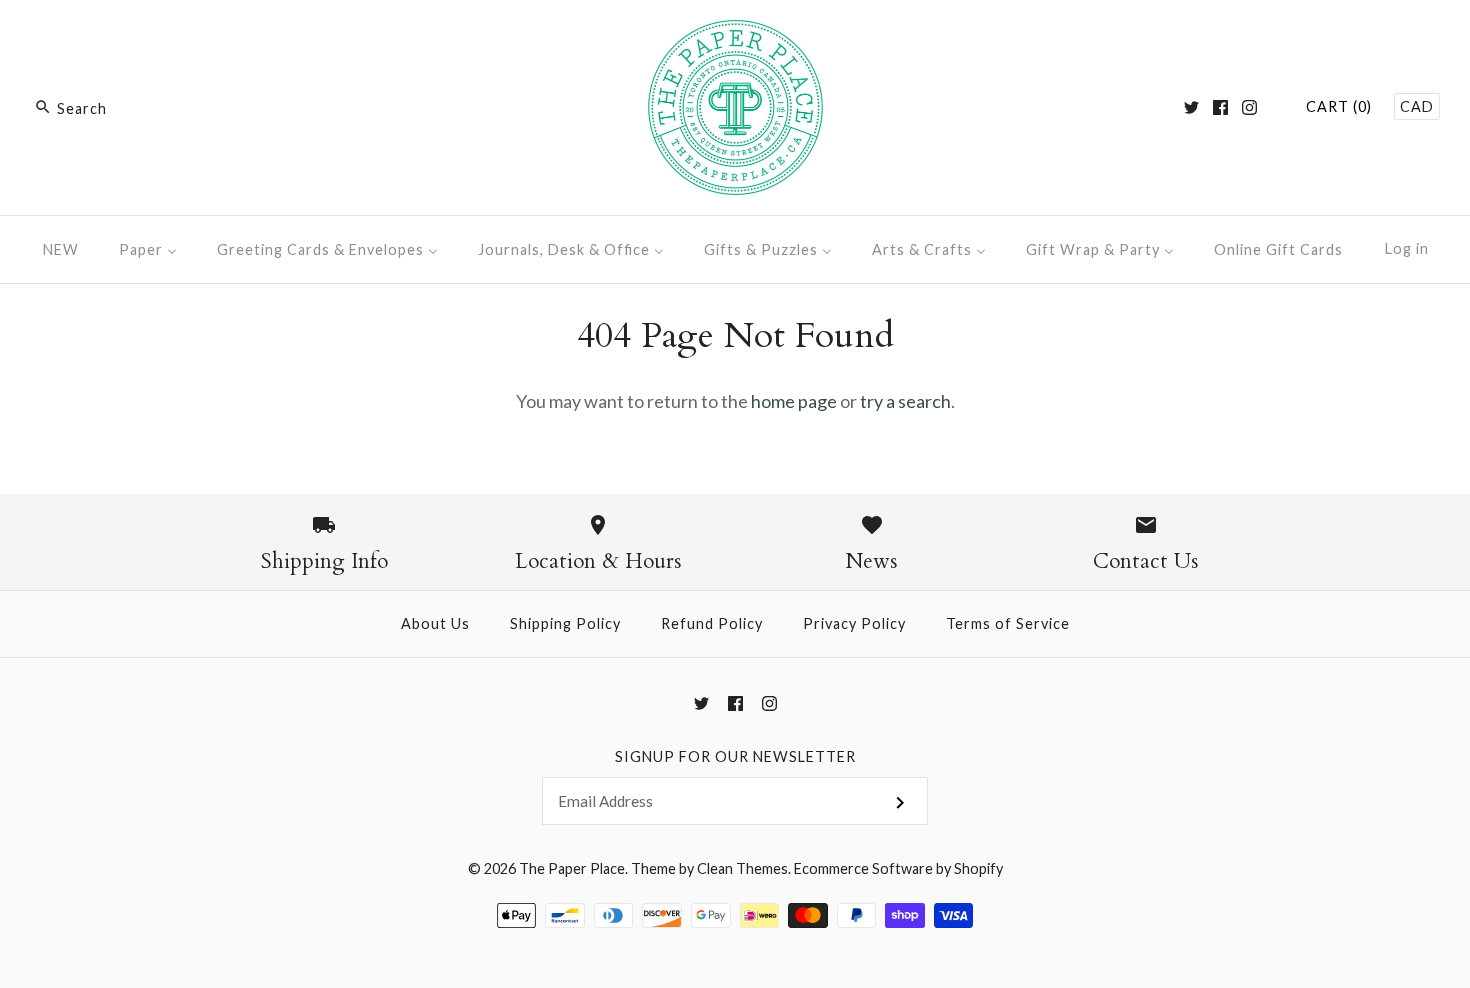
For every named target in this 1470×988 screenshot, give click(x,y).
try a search (905, 401)
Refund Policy (712, 623)
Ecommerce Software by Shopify (898, 868)
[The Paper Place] (735, 34)
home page (794, 401)
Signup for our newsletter (735, 756)
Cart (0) (1339, 106)
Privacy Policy (854, 623)
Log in (1407, 248)
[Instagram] (1249, 107)
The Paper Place (572, 868)
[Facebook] (1220, 107)
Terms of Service (1008, 623)
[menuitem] (61, 249)
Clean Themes (742, 868)
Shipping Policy (565, 623)
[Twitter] (1191, 107)
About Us (435, 623)
